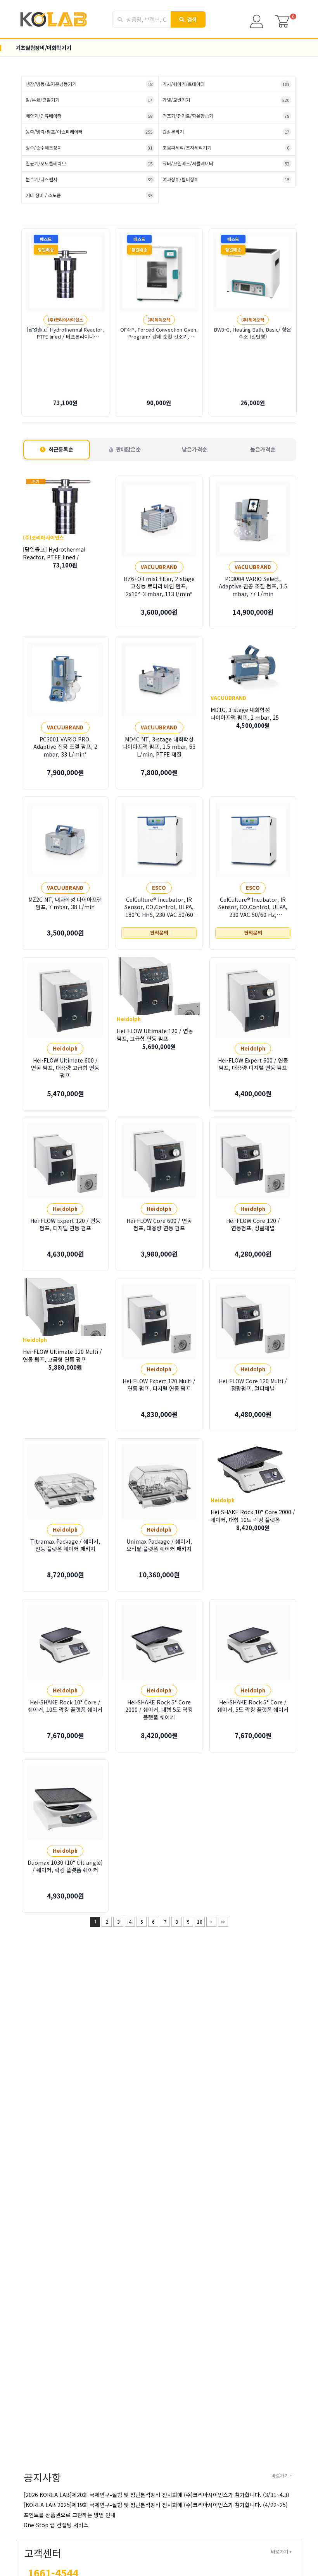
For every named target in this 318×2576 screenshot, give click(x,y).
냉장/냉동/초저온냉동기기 (89, 84)
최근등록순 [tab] (61, 449)
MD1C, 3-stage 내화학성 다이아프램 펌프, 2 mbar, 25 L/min (245, 717)
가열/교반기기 (226, 100)
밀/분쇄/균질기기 (89, 100)
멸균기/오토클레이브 (89, 163)
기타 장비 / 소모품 (89, 195)
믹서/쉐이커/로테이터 (226, 84)
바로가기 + (282, 2475)
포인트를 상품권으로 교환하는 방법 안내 (70, 2515)
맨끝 (223, 1922)
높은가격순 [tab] (263, 449)
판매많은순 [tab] (128, 449)
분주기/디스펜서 (89, 179)
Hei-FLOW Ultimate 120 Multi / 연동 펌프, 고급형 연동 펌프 (62, 1355)
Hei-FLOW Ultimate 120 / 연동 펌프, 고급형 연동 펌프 (155, 1034)
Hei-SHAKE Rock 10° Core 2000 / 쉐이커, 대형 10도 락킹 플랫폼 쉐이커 (253, 1520)
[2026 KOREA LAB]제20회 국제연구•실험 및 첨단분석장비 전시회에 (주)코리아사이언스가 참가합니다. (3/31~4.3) (156, 2495)
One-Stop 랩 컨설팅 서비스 (56, 2525)
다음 (211, 1922)
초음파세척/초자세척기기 (226, 147)
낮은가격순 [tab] (194, 449)
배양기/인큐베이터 (89, 116)
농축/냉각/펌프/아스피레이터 (89, 132)
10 (200, 1922)
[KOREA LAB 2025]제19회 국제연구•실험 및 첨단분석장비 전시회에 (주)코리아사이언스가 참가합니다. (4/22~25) (156, 2505)
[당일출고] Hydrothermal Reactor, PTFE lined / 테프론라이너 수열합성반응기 (56, 557)
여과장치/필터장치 (226, 179)
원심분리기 (226, 132)
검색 (192, 19)
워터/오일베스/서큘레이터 (226, 163)
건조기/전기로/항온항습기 (226, 116)
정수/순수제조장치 (89, 147)
